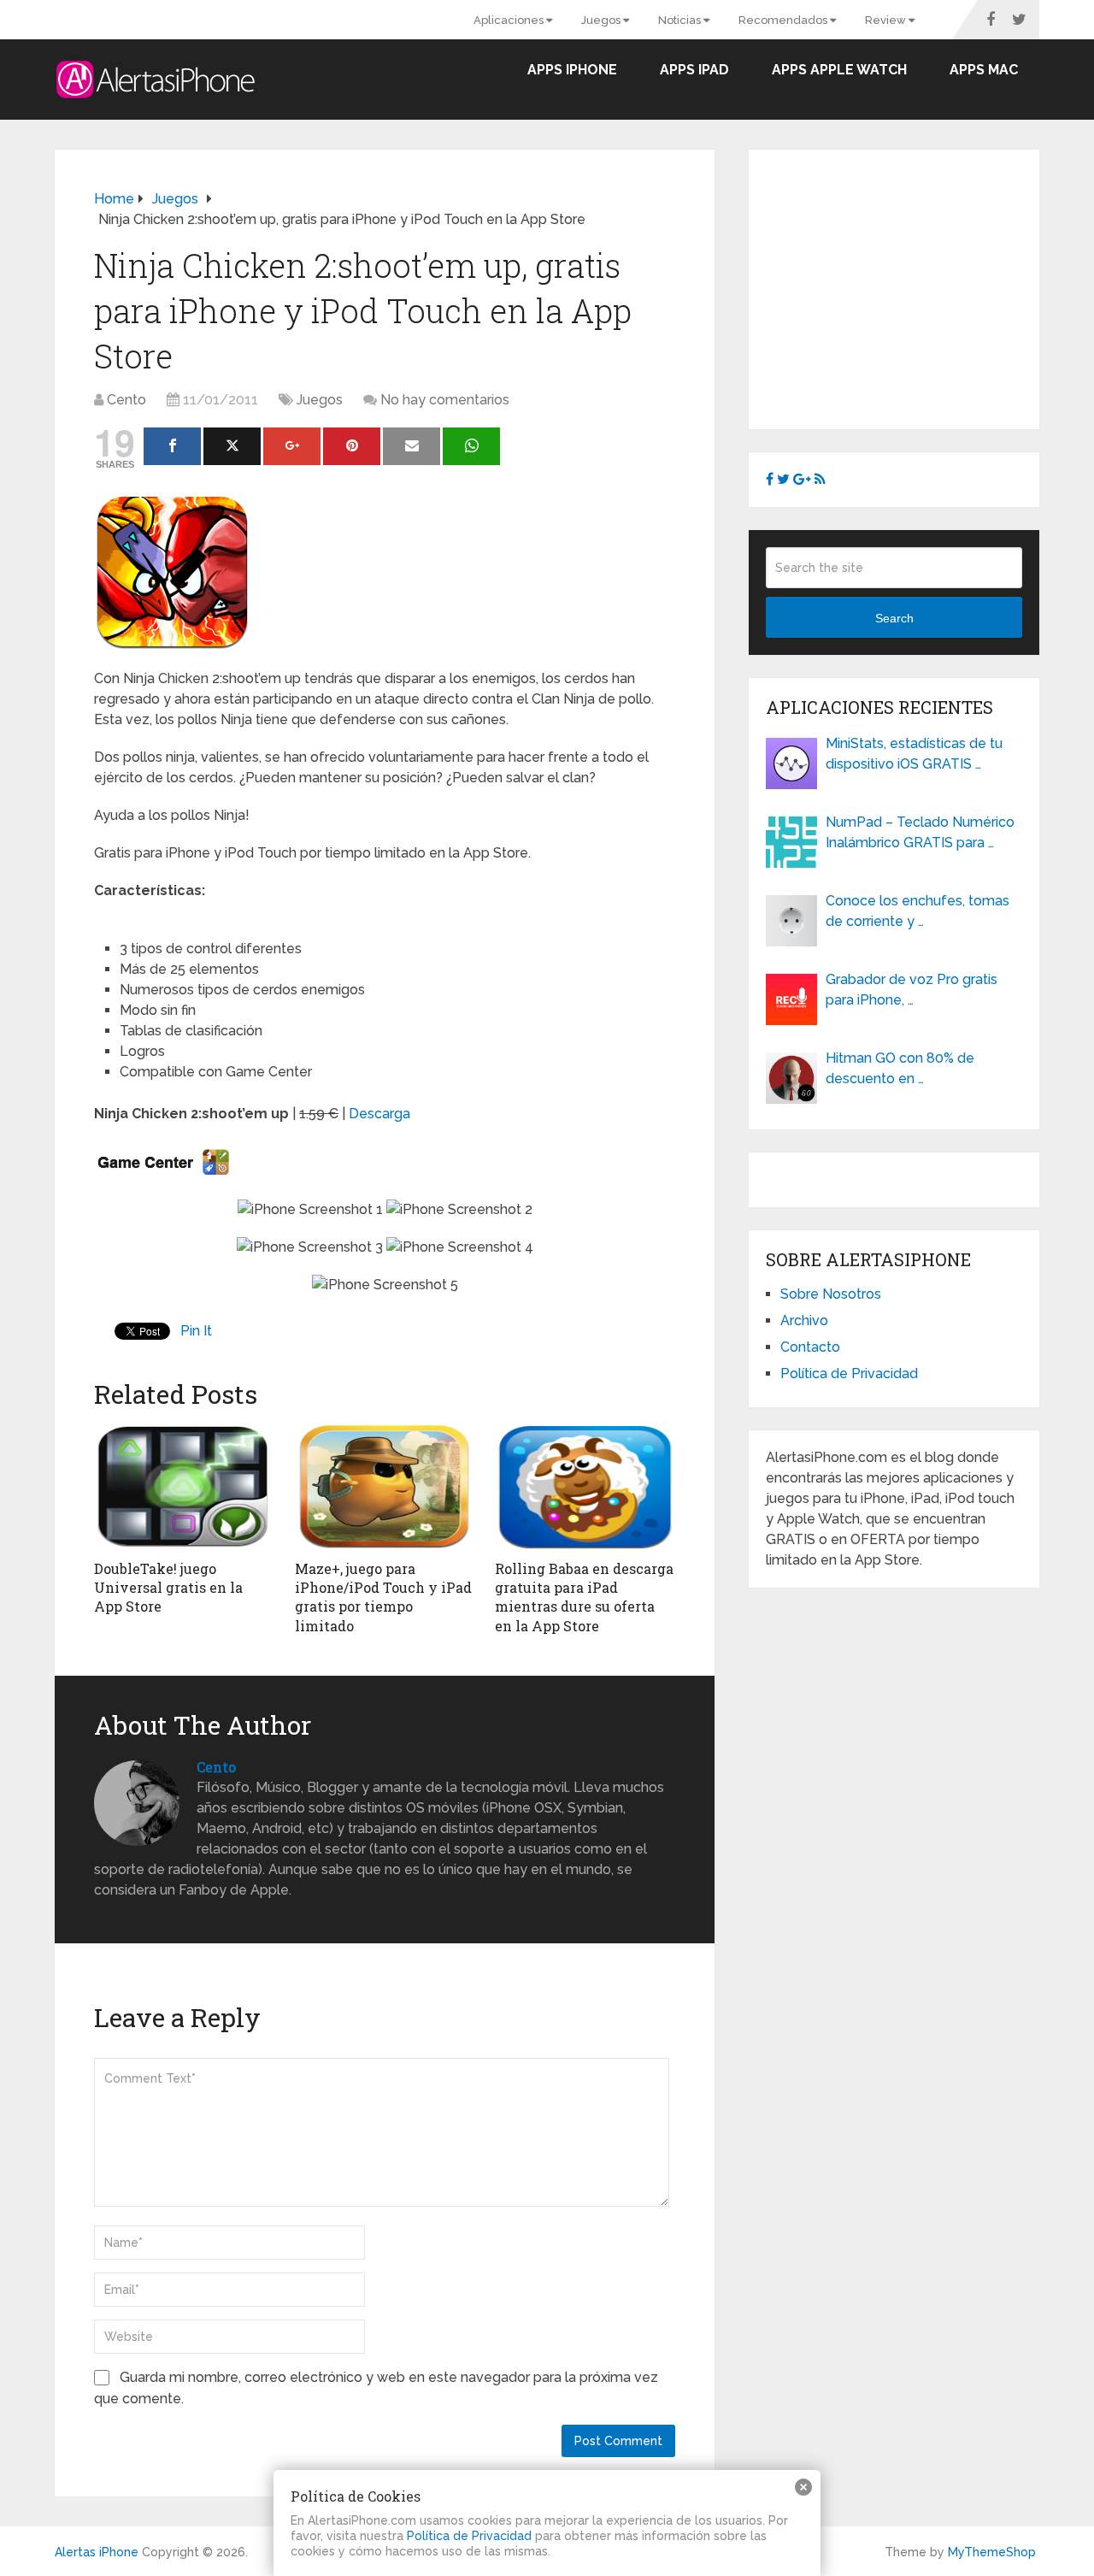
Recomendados (784, 20)
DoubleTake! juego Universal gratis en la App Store (168, 1588)
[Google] (292, 446)
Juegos (602, 20)
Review (887, 20)
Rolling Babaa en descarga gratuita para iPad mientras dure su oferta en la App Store (584, 1597)
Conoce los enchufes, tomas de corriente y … (918, 911)
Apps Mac (984, 70)
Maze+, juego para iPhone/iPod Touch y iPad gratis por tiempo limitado (383, 1597)
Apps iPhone (572, 70)
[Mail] (412, 446)
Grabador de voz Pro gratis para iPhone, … (912, 990)
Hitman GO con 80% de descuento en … (900, 1068)
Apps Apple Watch (839, 70)
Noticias (681, 20)
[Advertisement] (909, 286)
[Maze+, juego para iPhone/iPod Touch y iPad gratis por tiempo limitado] (385, 1487)
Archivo (804, 1320)
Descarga (379, 1114)
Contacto (810, 1347)
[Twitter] (232, 446)
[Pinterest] (352, 446)
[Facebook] (172, 446)
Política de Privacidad (849, 1373)
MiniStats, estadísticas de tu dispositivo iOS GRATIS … (914, 754)
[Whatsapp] (471, 446)
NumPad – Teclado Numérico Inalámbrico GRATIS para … (920, 832)
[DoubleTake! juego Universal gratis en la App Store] (184, 1487)
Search (894, 618)
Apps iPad (694, 70)
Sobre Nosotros (831, 1294)
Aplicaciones (510, 20)
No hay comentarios (445, 400)
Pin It (196, 1331)
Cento (126, 400)
